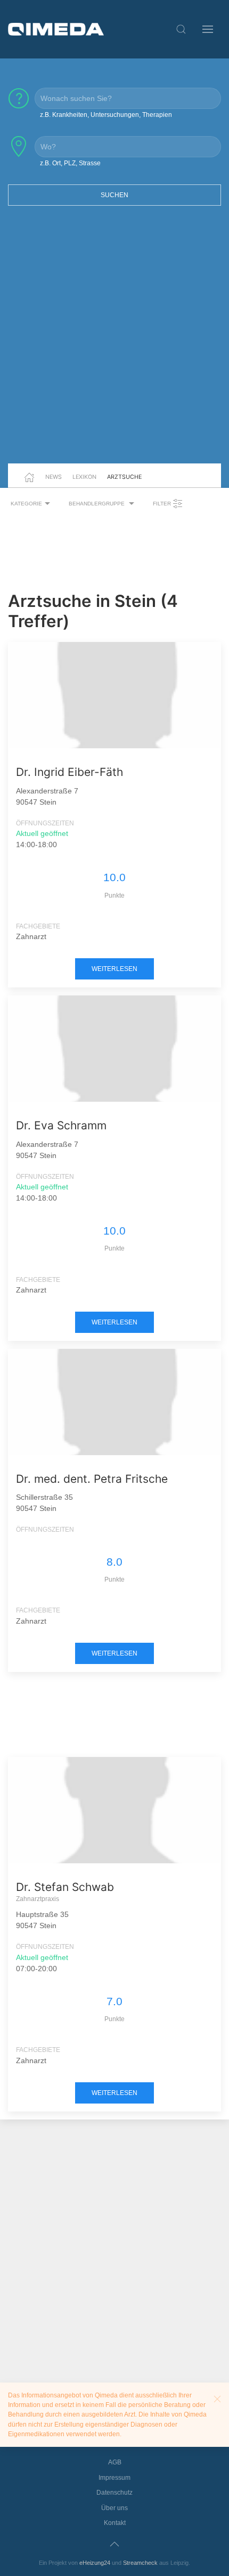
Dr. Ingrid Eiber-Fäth (69, 772)
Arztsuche (124, 477)
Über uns (114, 2508)
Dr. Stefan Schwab (65, 1887)
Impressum (114, 2478)
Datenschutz (114, 2493)
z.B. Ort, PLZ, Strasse (70, 163)
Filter (163, 504)
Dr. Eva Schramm (61, 1125)
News (54, 477)
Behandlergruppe (97, 504)
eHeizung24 (95, 2563)
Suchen (114, 195)
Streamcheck (140, 2563)
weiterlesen (114, 969)
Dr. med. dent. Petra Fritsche (92, 1479)
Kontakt (115, 2523)
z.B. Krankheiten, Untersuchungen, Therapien (106, 115)
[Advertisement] (114, 341)
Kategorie (26, 504)
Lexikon (84, 477)
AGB (115, 2462)
